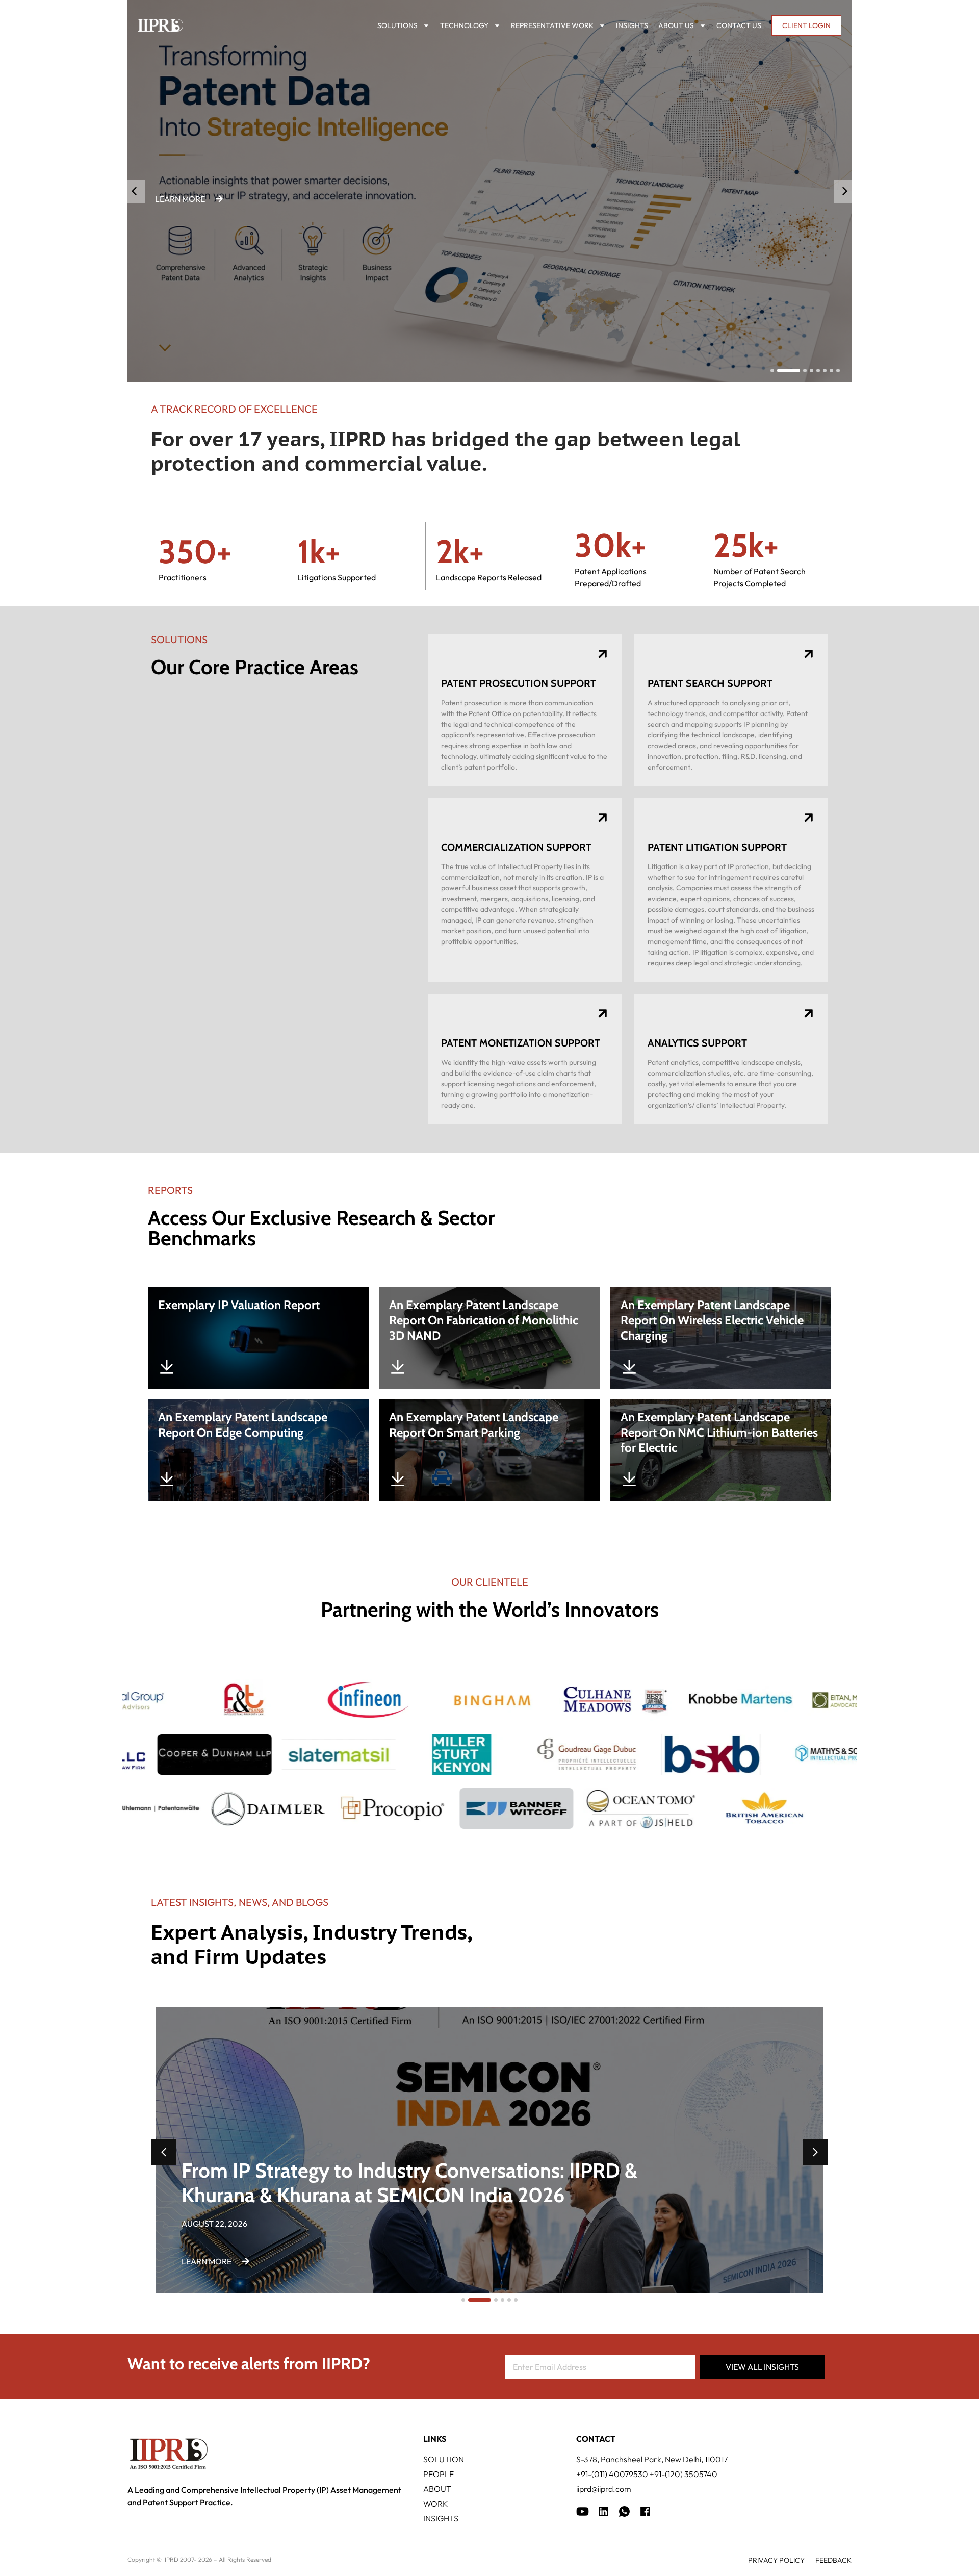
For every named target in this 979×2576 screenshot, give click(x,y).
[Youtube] (583, 2511)
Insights (632, 25)
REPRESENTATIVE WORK (552, 25)
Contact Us (739, 25)
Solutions (397, 25)
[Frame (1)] (603, 2511)
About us (676, 25)
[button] (845, 192)
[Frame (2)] (645, 2511)
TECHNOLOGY (464, 25)
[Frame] (624, 2511)
